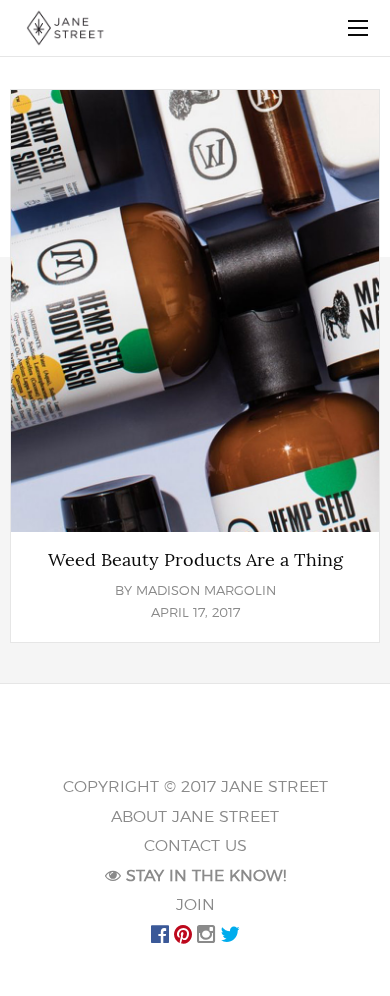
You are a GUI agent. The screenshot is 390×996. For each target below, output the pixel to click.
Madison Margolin (206, 591)
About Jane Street (195, 817)
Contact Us (195, 846)
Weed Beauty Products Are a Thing (195, 560)
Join (195, 905)
